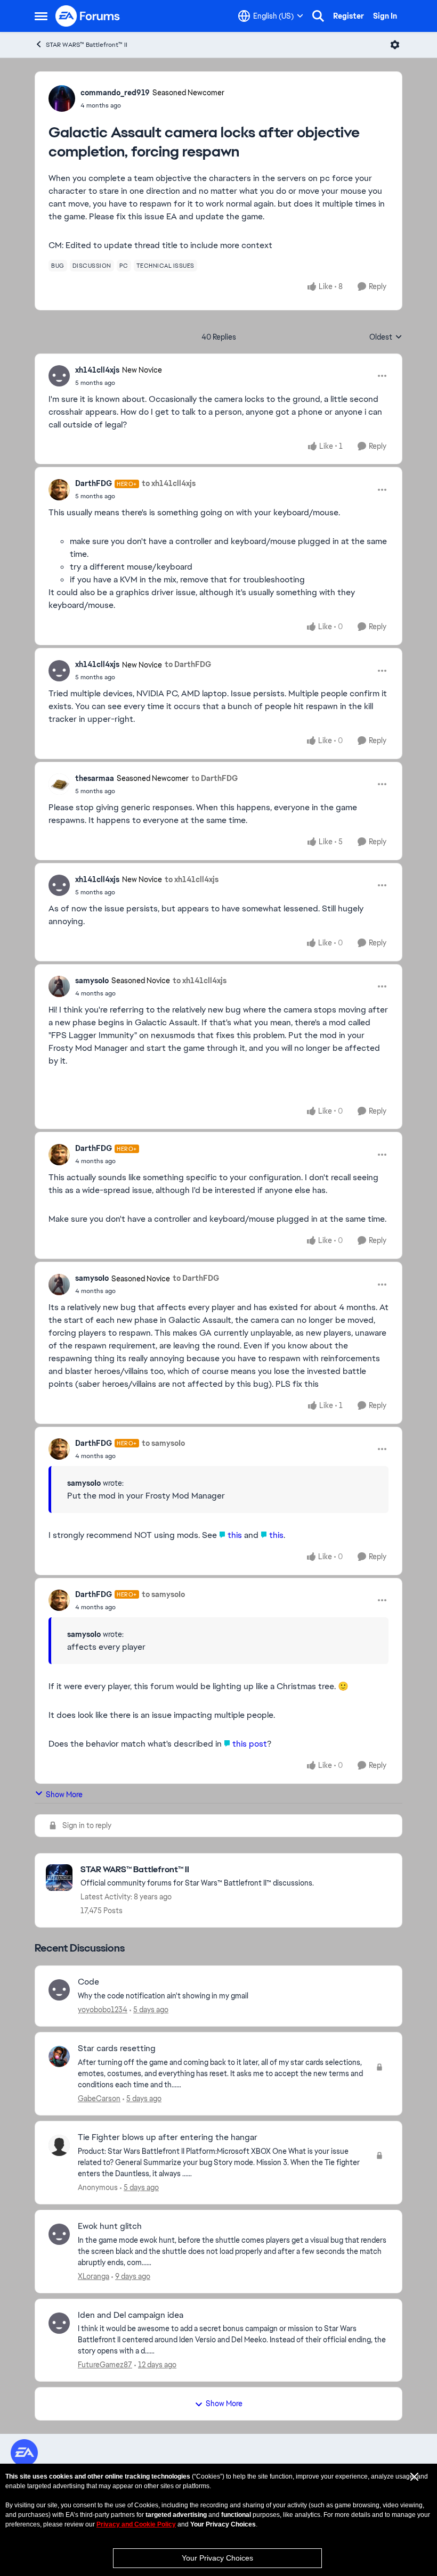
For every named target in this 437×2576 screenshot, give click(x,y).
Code (88, 1982)
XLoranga (94, 2276)
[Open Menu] (395, 45)
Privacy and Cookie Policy (136, 2524)
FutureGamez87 (105, 2365)
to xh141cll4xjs (169, 483)
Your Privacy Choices (217, 2558)
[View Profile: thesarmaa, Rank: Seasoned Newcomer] (59, 784)
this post (250, 1744)
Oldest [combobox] (386, 338)
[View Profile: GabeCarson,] (59, 2056)
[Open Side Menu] (41, 16)
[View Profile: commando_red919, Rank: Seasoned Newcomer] (62, 98)
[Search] (318, 16)
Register (349, 16)
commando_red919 (115, 93)
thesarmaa (95, 778)
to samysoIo (163, 1443)
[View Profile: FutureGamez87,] (59, 2323)
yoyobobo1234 (103, 2010)
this (236, 1535)
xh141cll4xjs (97, 370)
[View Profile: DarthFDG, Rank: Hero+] (59, 490)
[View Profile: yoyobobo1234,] (59, 1990)
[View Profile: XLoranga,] (59, 2234)
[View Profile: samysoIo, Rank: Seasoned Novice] (59, 986)
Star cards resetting (117, 2048)
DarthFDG (94, 483)
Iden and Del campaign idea (131, 2315)
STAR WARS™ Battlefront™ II (87, 45)
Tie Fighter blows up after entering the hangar (168, 2137)
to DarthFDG (188, 664)
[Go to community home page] (88, 16)
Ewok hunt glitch (110, 2226)
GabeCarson (99, 2098)
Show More (64, 1795)
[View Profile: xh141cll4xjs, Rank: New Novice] (59, 376)
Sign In (385, 16)
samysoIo (92, 981)
